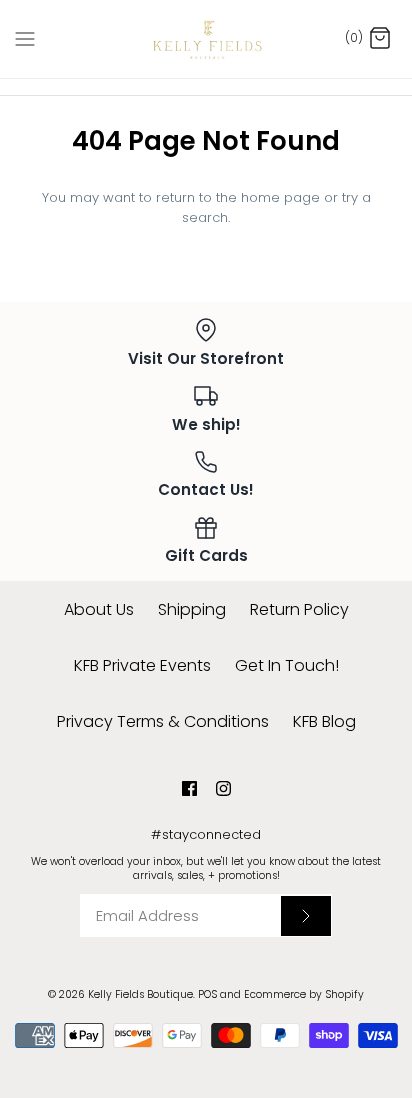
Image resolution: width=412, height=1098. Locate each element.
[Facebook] (189, 788)
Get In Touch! (287, 665)
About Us (99, 609)
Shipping (192, 609)
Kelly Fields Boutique (140, 994)
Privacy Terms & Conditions (163, 721)
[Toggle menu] (25, 38)
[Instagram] (223, 788)
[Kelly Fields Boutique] (206, 39)
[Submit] (306, 916)
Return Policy (299, 609)
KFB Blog (324, 721)
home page (280, 197)
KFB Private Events (142, 665)
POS (207, 994)
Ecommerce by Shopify (304, 994)
